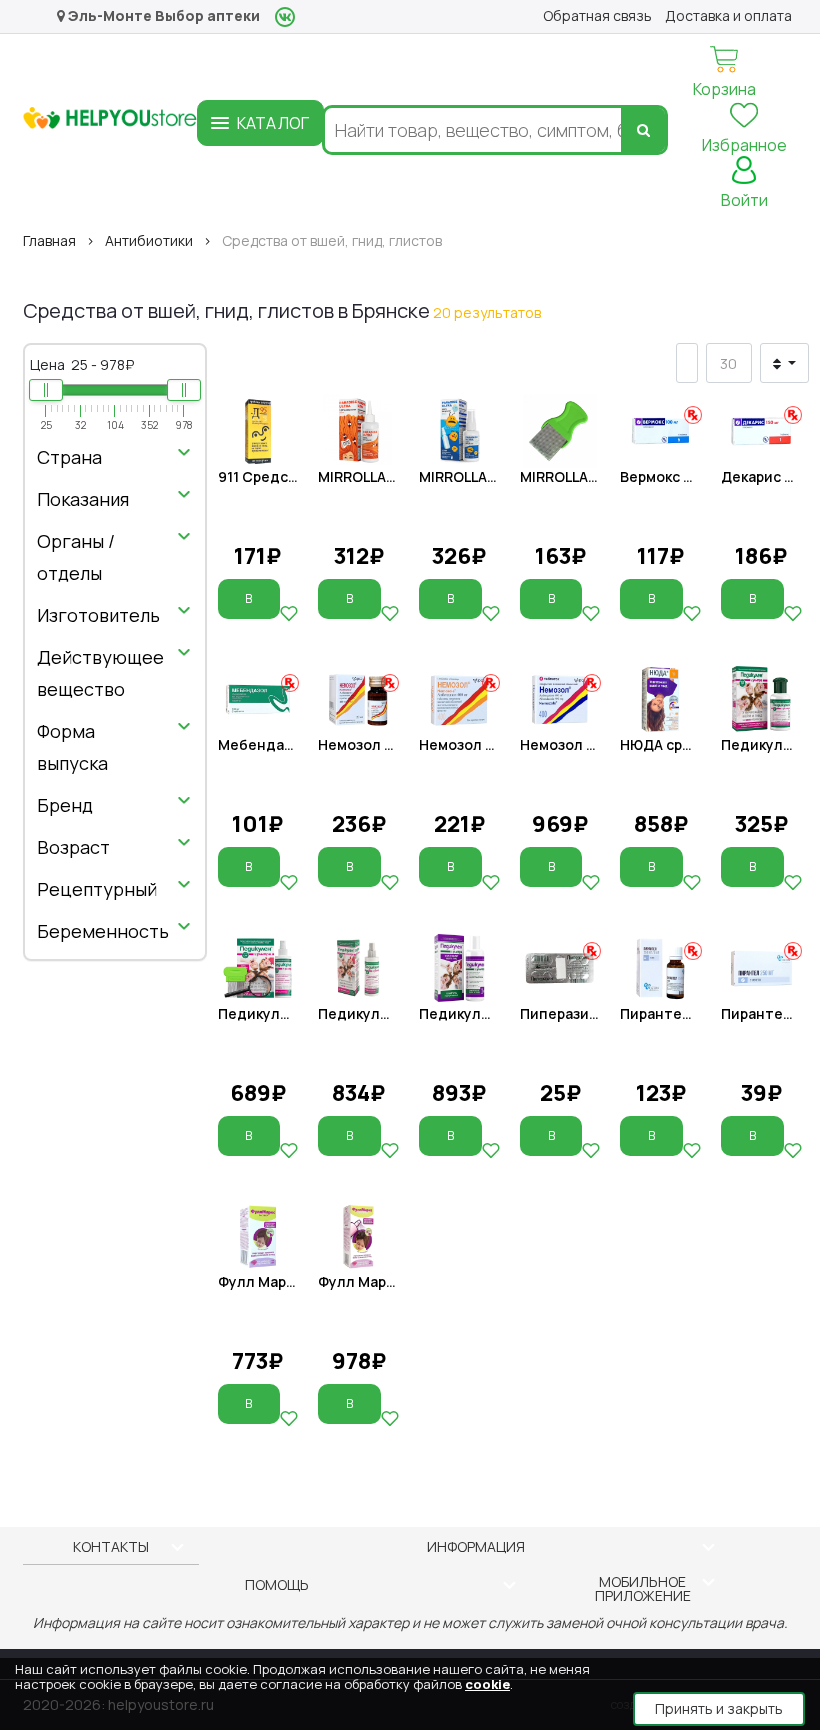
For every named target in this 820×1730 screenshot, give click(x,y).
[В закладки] (289, 613)
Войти (744, 200)
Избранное (744, 145)
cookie (487, 1684)
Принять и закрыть (719, 1708)
